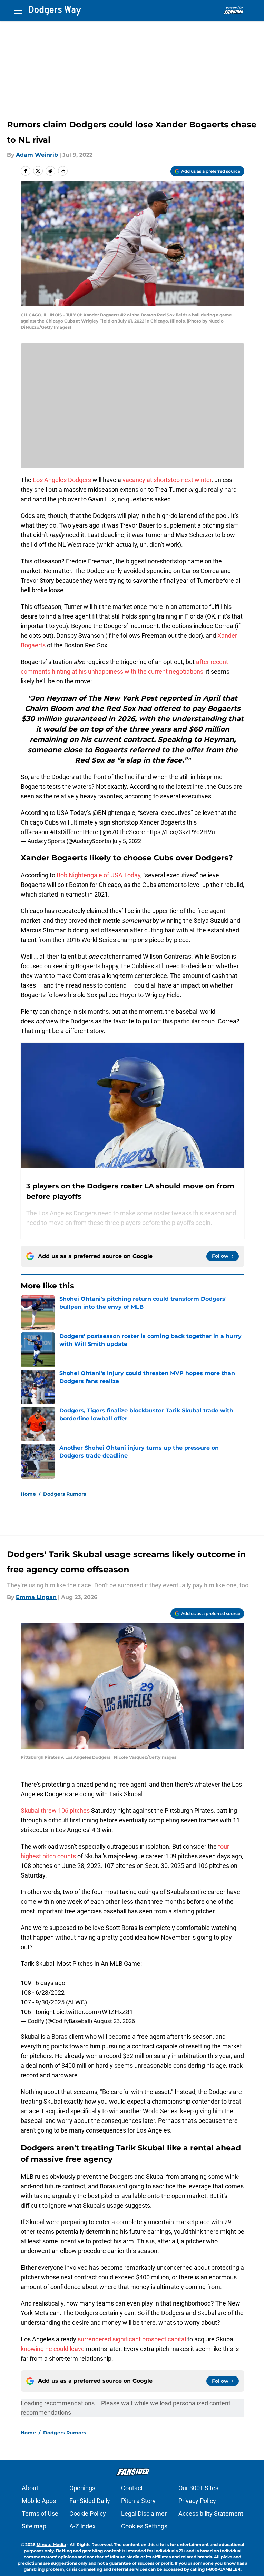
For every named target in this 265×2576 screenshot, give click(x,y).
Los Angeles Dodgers (62, 480)
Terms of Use (40, 2513)
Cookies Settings (144, 2526)
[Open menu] (18, 10)
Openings (82, 2488)
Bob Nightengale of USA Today (99, 875)
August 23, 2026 (114, 2021)
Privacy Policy (197, 2501)
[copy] (63, 171)
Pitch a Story (138, 2501)
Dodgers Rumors (65, 1494)
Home (28, 1494)
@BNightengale (114, 813)
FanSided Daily (90, 2501)
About (30, 2488)
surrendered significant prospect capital (132, 2339)
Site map (34, 2526)
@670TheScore (124, 832)
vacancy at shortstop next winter (167, 480)
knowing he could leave (53, 2349)
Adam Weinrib (37, 155)
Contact (132, 2488)
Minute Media (51, 2544)
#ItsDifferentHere (74, 832)
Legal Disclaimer (144, 2513)
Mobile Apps (39, 2501)
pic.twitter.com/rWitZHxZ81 (95, 2012)
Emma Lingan (36, 1597)
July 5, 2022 (127, 841)
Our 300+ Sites (198, 2488)
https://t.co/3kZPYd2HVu (181, 832)
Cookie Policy (88, 2513)
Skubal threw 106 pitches (55, 1811)
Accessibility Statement (211, 2513)
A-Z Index (82, 2526)
